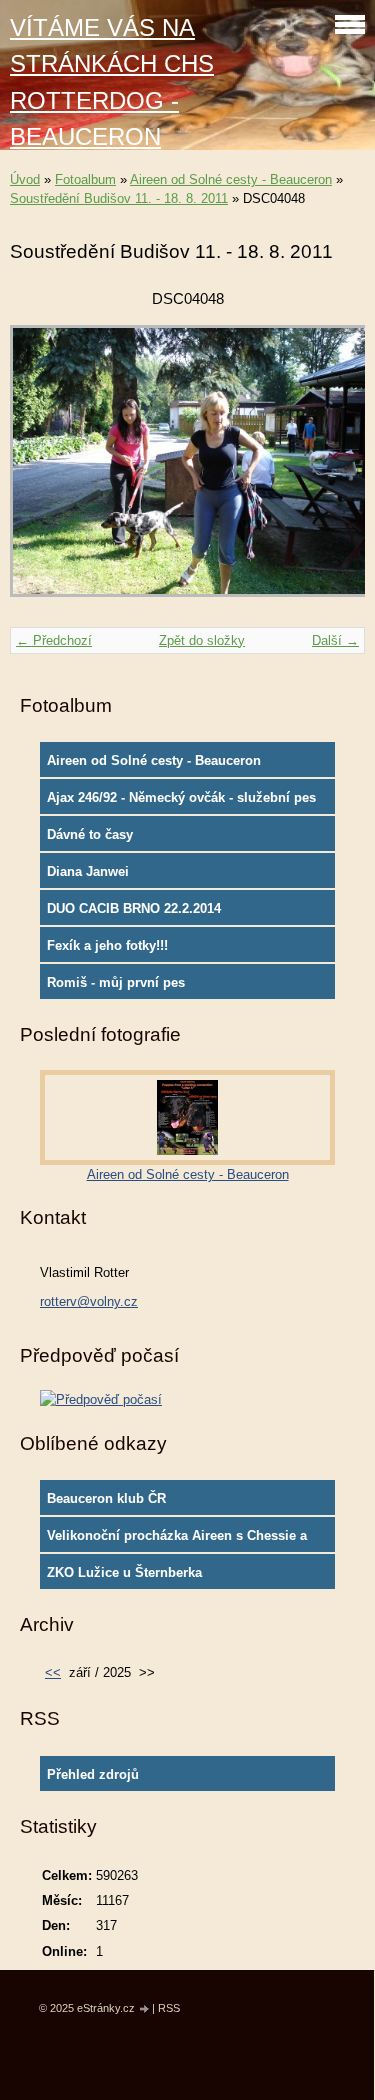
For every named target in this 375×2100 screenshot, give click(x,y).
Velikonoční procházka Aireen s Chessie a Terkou (177, 1540)
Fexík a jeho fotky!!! (107, 945)
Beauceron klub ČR (106, 1498)
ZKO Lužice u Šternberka (124, 1572)
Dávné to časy (90, 834)
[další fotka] (332, 470)
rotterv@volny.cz (89, 1301)
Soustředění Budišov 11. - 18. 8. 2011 (119, 198)
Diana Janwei (88, 871)
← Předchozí (54, 640)
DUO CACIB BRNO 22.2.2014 (134, 908)
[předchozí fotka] (42, 470)
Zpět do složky (202, 640)
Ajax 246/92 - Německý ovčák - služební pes (181, 797)
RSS (169, 2008)
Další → (335, 640)
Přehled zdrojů (93, 1774)
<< (53, 1672)
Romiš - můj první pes (116, 982)
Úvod (25, 179)
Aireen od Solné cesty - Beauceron (231, 179)
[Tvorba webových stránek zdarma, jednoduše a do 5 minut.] (145, 2009)
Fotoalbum (85, 179)
